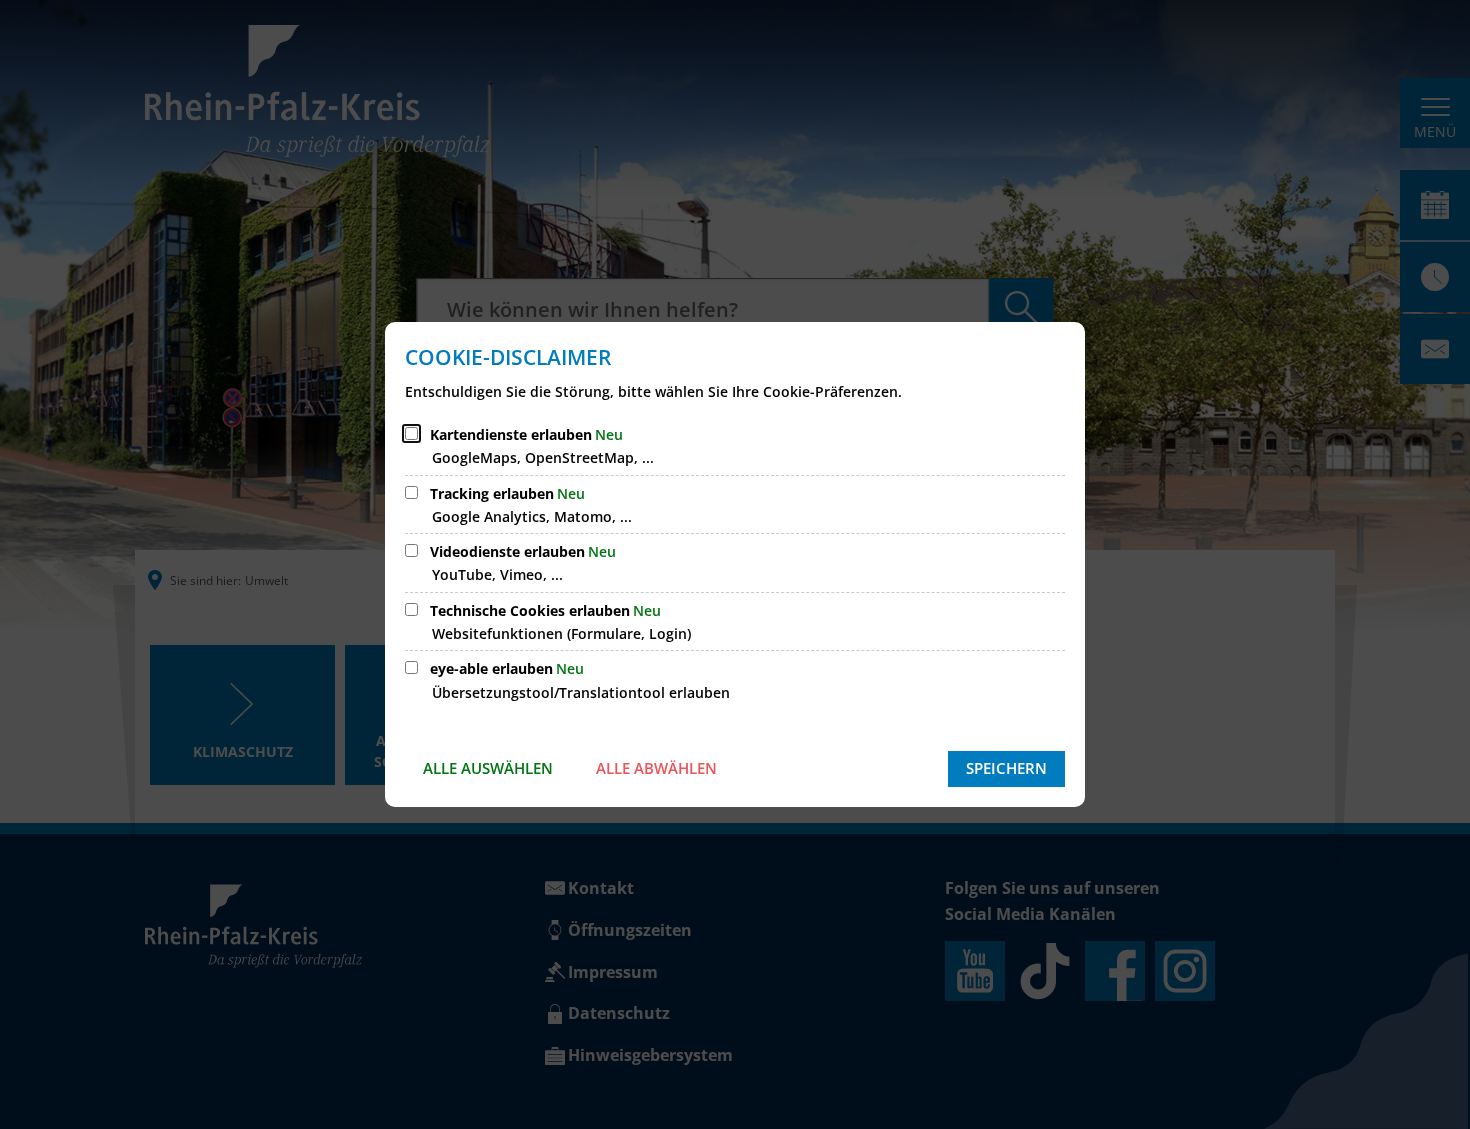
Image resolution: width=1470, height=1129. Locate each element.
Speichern (1006, 768)
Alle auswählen (488, 768)
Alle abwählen (656, 768)
